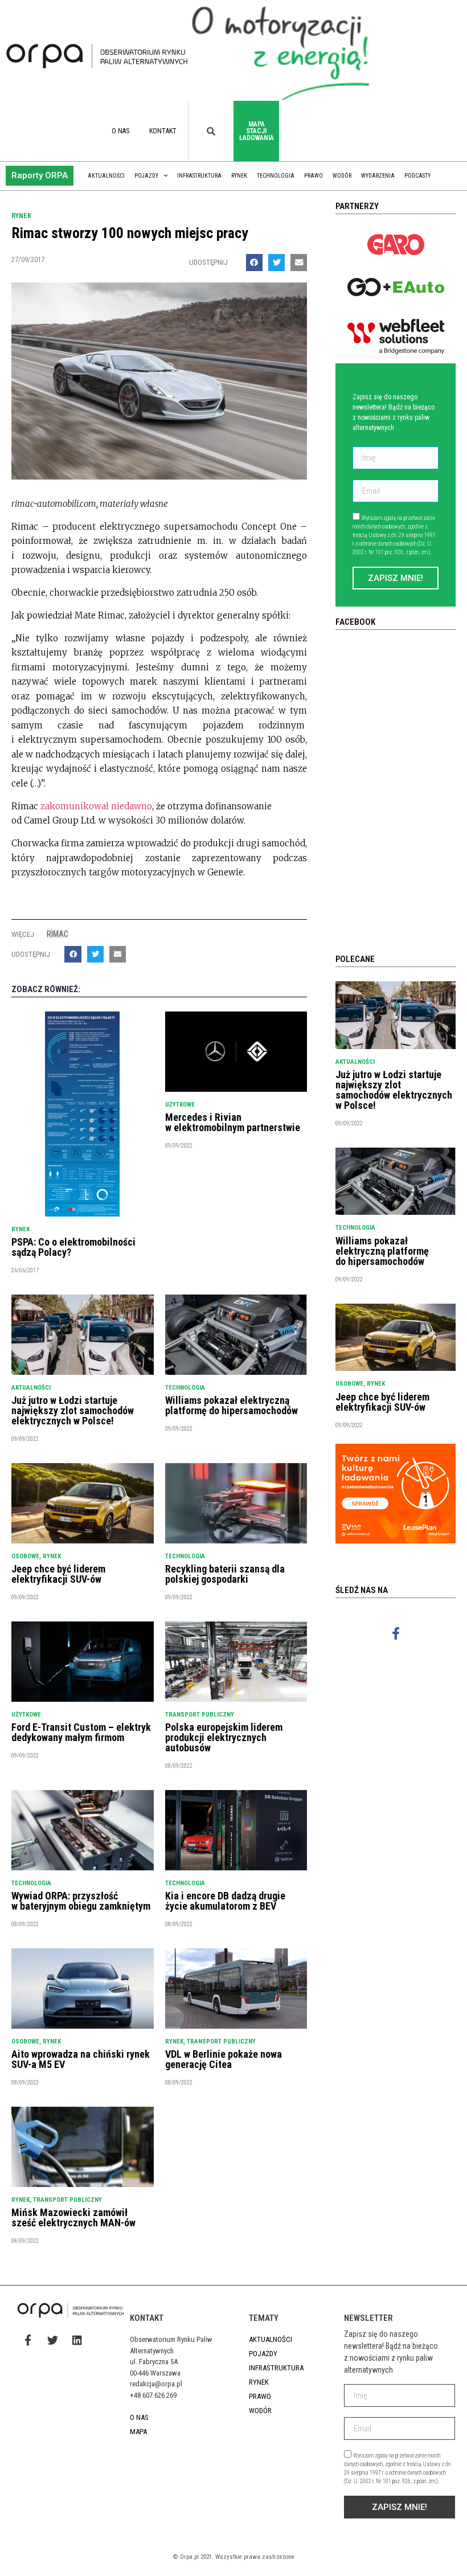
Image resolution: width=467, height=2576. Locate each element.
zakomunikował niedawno (95, 806)
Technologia (276, 176)
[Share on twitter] (276, 262)
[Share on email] (299, 262)
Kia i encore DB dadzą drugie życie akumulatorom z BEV (225, 1901)
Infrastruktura (199, 176)
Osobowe (25, 1556)
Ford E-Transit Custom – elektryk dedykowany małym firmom (81, 1732)
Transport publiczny (200, 1715)
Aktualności (106, 176)
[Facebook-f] (396, 1633)
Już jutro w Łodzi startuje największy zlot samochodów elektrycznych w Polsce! (73, 1410)
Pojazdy (146, 176)
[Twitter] (52, 2340)
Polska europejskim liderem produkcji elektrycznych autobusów (224, 1737)
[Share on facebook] (254, 262)
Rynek (239, 176)
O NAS (120, 131)
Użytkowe (180, 1105)
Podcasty (417, 176)
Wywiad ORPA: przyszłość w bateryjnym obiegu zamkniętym (81, 1901)
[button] (40, 176)
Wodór (342, 176)
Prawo (314, 176)
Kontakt (163, 131)
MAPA (138, 2432)
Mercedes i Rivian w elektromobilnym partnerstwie (233, 1122)
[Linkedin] (77, 2340)
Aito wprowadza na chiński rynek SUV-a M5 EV (81, 2059)
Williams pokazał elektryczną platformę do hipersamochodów (232, 1405)
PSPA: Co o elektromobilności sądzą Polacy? (73, 1247)
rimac (58, 934)
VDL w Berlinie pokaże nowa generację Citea (224, 2059)
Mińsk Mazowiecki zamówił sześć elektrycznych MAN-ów (73, 2217)
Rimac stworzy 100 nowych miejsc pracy (130, 233)
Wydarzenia (378, 176)
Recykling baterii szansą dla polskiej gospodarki (225, 1574)
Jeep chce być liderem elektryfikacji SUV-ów (58, 1574)
